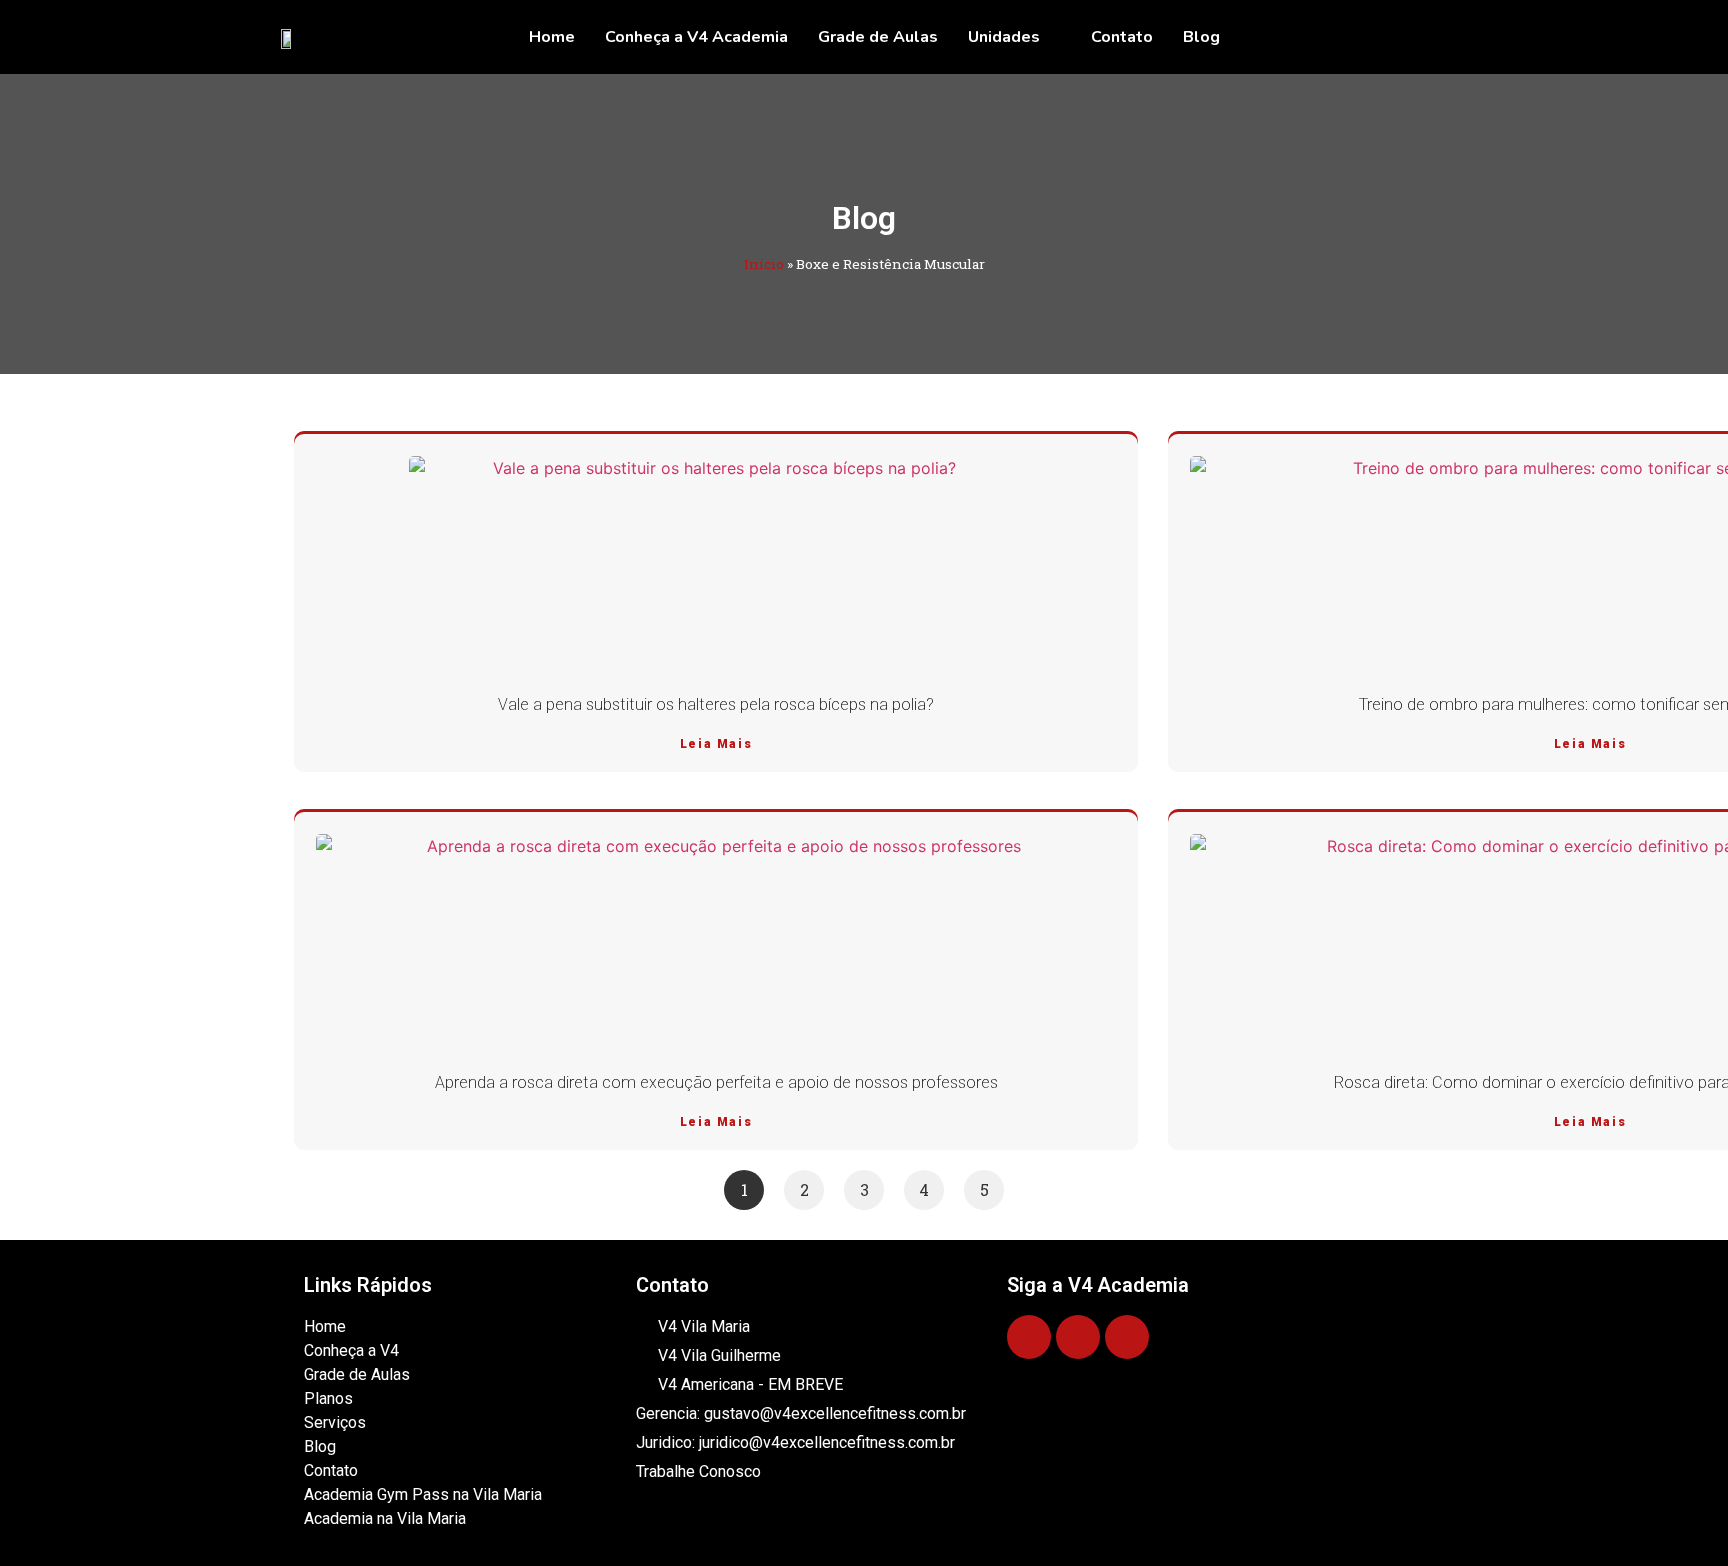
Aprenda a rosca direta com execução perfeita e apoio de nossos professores (716, 1082)
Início (764, 264)
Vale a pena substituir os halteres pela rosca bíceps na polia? (716, 704)
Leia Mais (716, 744)
